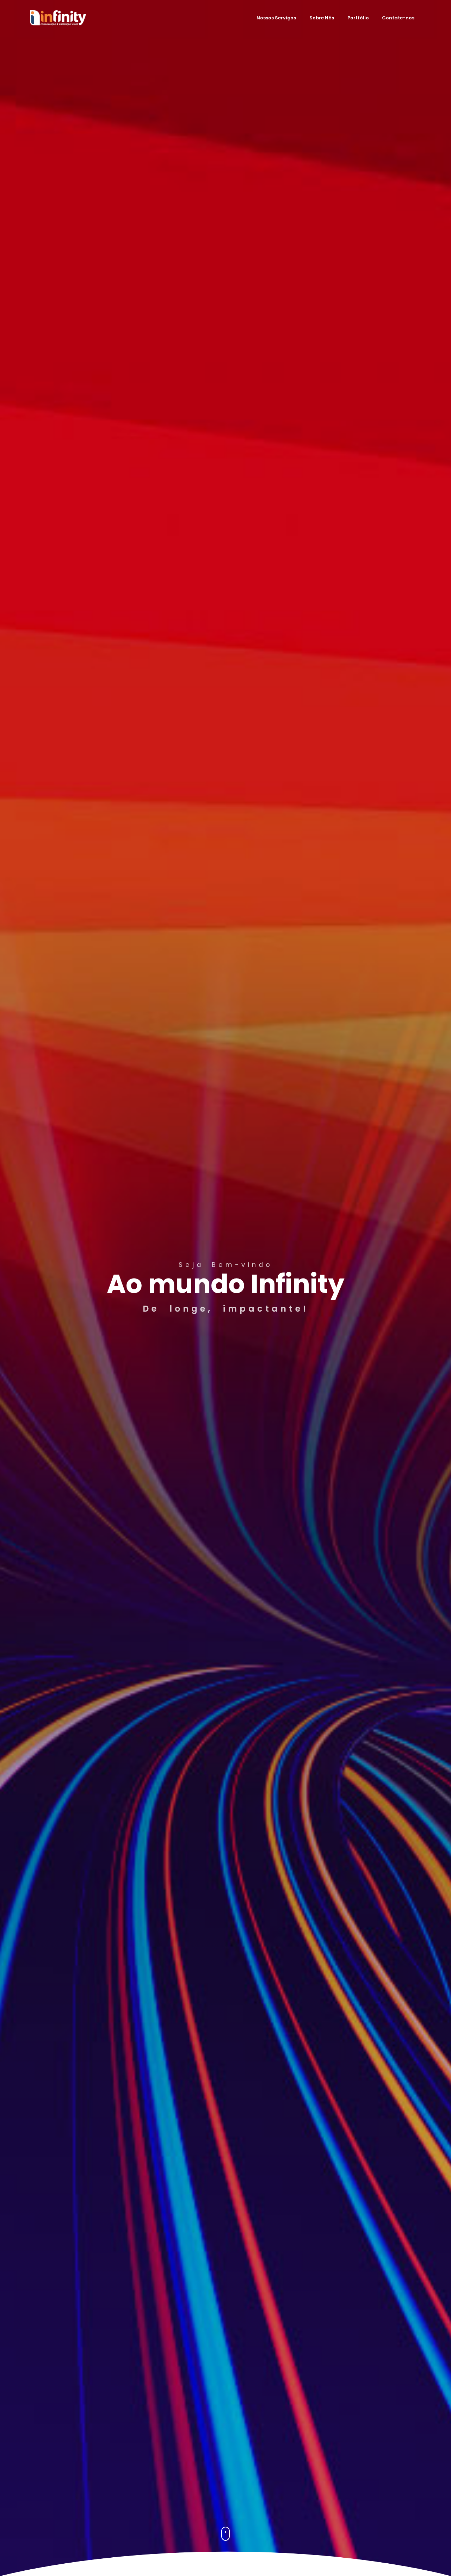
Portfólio (358, 18)
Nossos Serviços (276, 18)
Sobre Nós (322, 18)
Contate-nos (398, 18)
